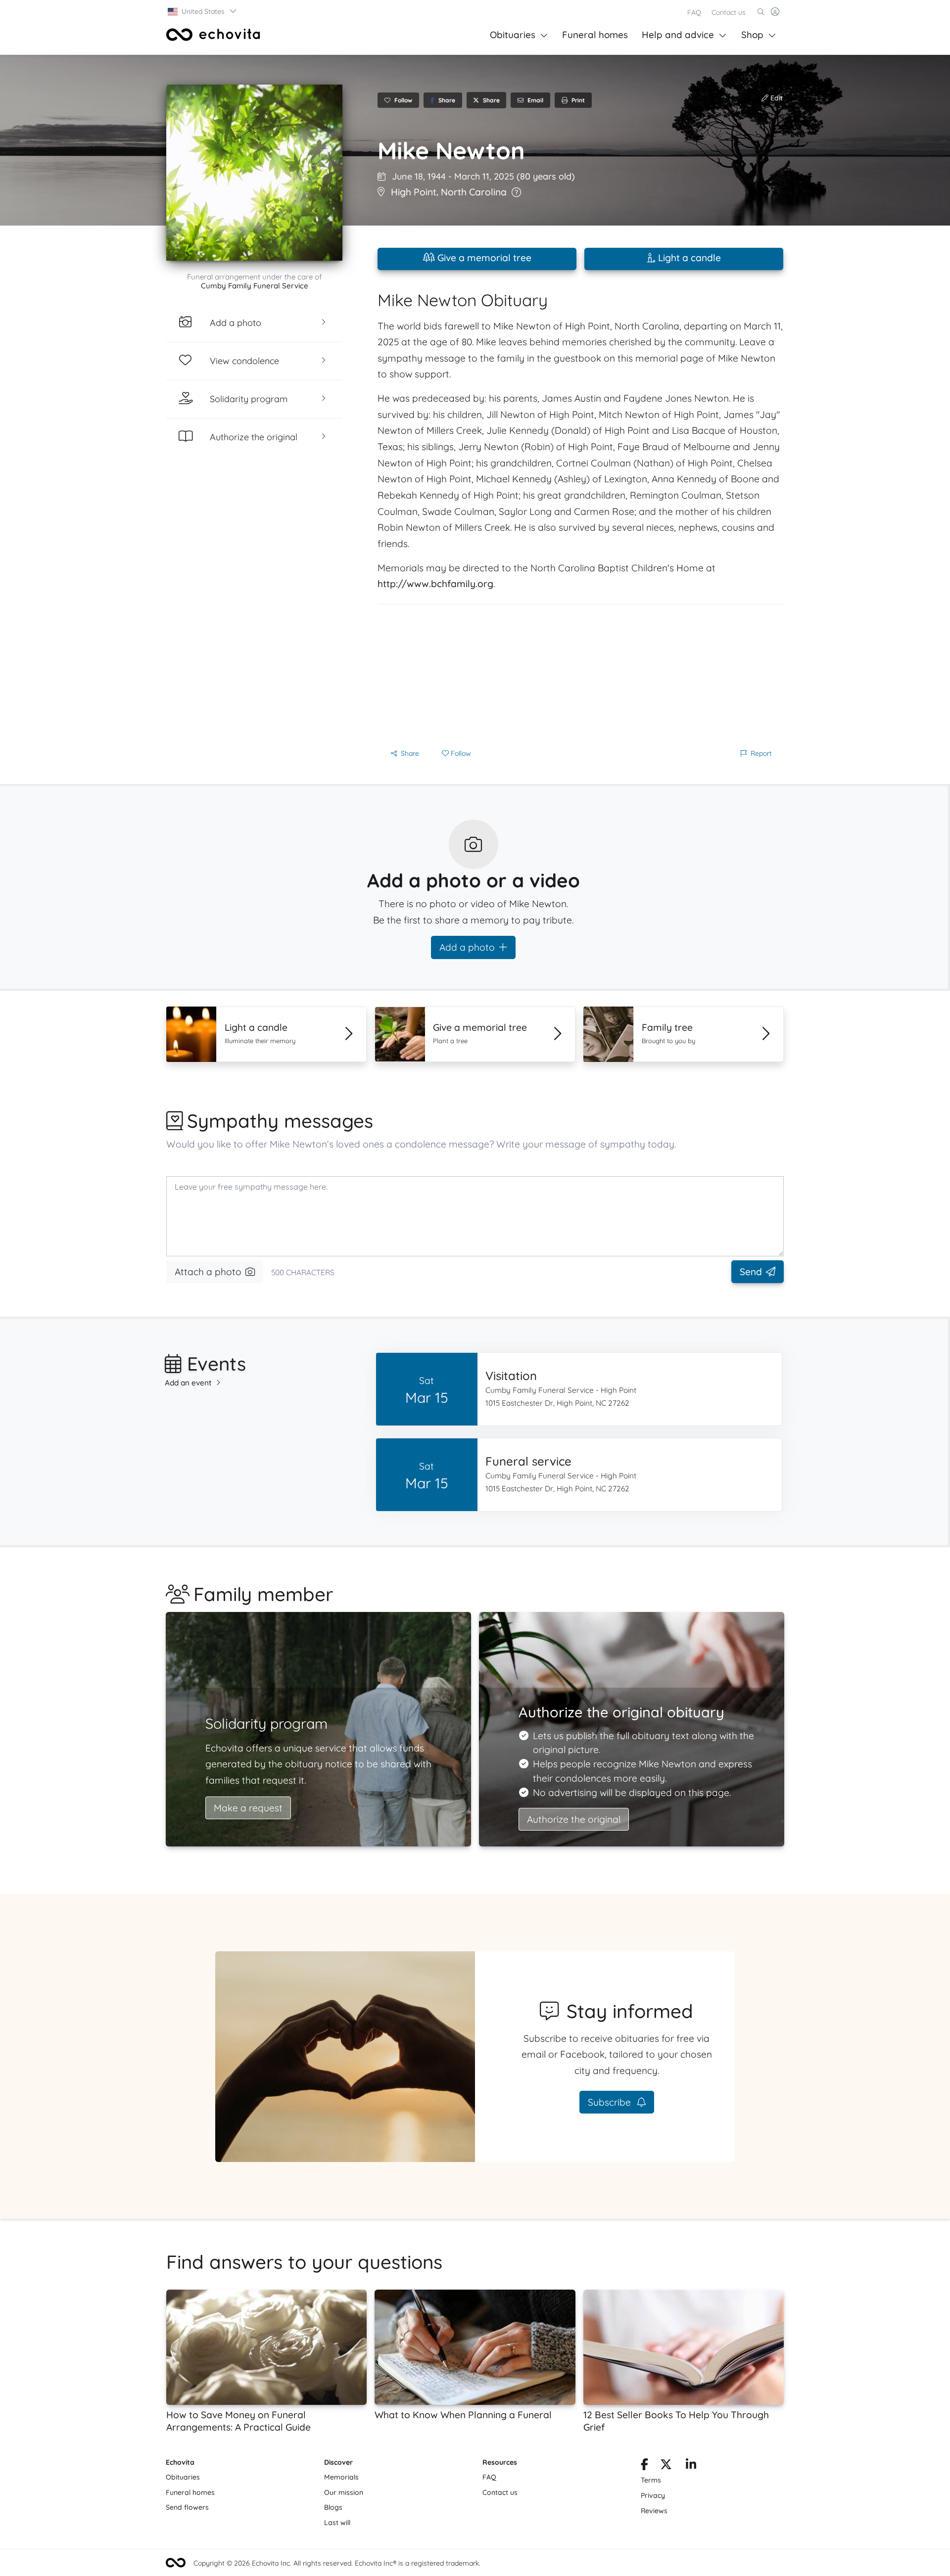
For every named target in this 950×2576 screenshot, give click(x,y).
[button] (203, 11)
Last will (337, 2523)
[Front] (213, 35)
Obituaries (513, 35)
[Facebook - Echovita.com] (644, 2466)
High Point (414, 192)
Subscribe (611, 2102)
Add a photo (467, 947)
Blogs (333, 2507)
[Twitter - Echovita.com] (666, 2466)
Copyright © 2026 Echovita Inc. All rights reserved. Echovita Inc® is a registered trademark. (337, 2563)
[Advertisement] (580, 674)
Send (751, 1272)
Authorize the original (574, 1819)
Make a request (248, 1808)
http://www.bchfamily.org (435, 584)
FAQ (694, 12)
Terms (651, 2480)
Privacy (653, 2495)
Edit (776, 98)
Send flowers (187, 2507)
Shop (752, 35)
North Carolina (474, 192)
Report (761, 753)
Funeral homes (595, 35)
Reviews (654, 2511)
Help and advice (678, 35)
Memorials (341, 2477)
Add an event (188, 1383)
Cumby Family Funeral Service (255, 286)
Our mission (344, 2492)
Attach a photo (208, 1272)
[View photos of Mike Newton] (254, 173)
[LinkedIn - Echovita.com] (691, 2466)
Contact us (729, 12)
